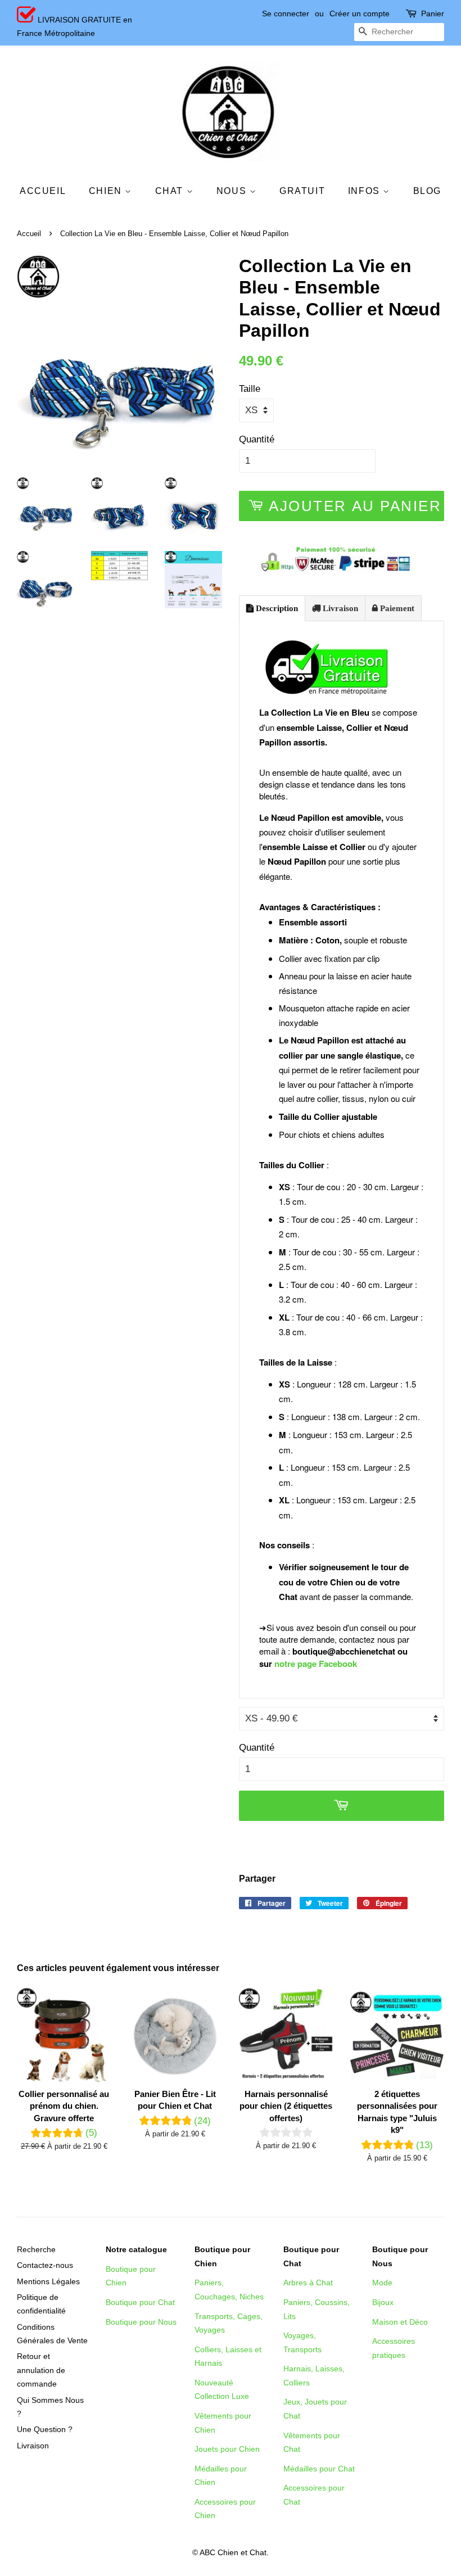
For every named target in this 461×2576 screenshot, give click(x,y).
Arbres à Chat (308, 2283)
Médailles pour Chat (319, 2469)
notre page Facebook (316, 1664)
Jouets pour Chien (227, 2449)
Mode (382, 2283)
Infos (366, 191)
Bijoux (383, 2302)
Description (276, 608)
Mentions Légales (48, 2281)
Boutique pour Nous (141, 2322)
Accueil (43, 191)
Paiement (396, 608)
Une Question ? (45, 2429)
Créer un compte (360, 13)
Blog (427, 191)
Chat (171, 191)
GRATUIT (302, 191)
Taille (250, 389)
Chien (107, 191)
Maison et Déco (400, 2322)
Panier (433, 13)
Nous (233, 191)
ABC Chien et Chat (233, 2552)
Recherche (36, 2249)
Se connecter (286, 13)
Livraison (339, 608)
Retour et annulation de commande (41, 2370)
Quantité (257, 439)
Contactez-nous (45, 2265)
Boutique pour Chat (140, 2302)
